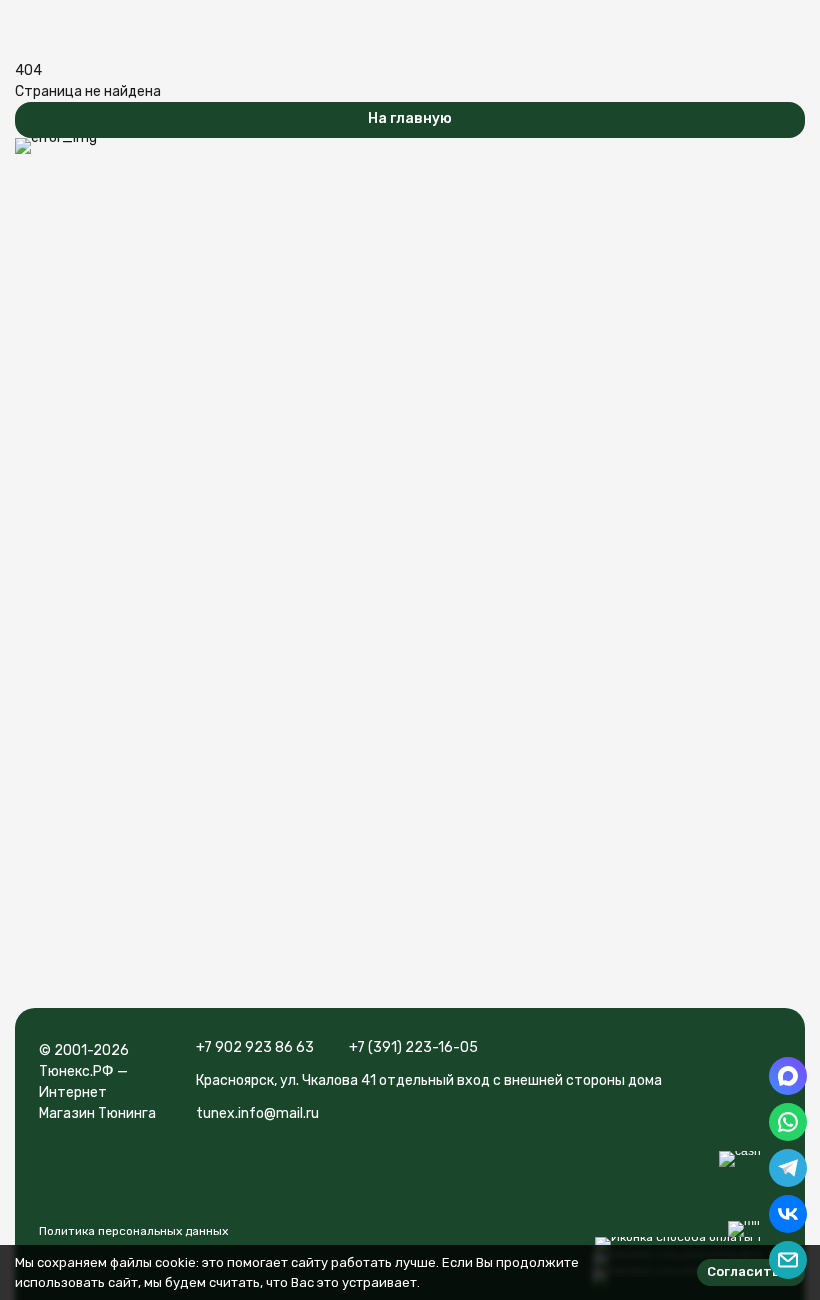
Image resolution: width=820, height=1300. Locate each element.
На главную (410, 118)
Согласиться (751, 1271)
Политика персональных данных (133, 1231)
